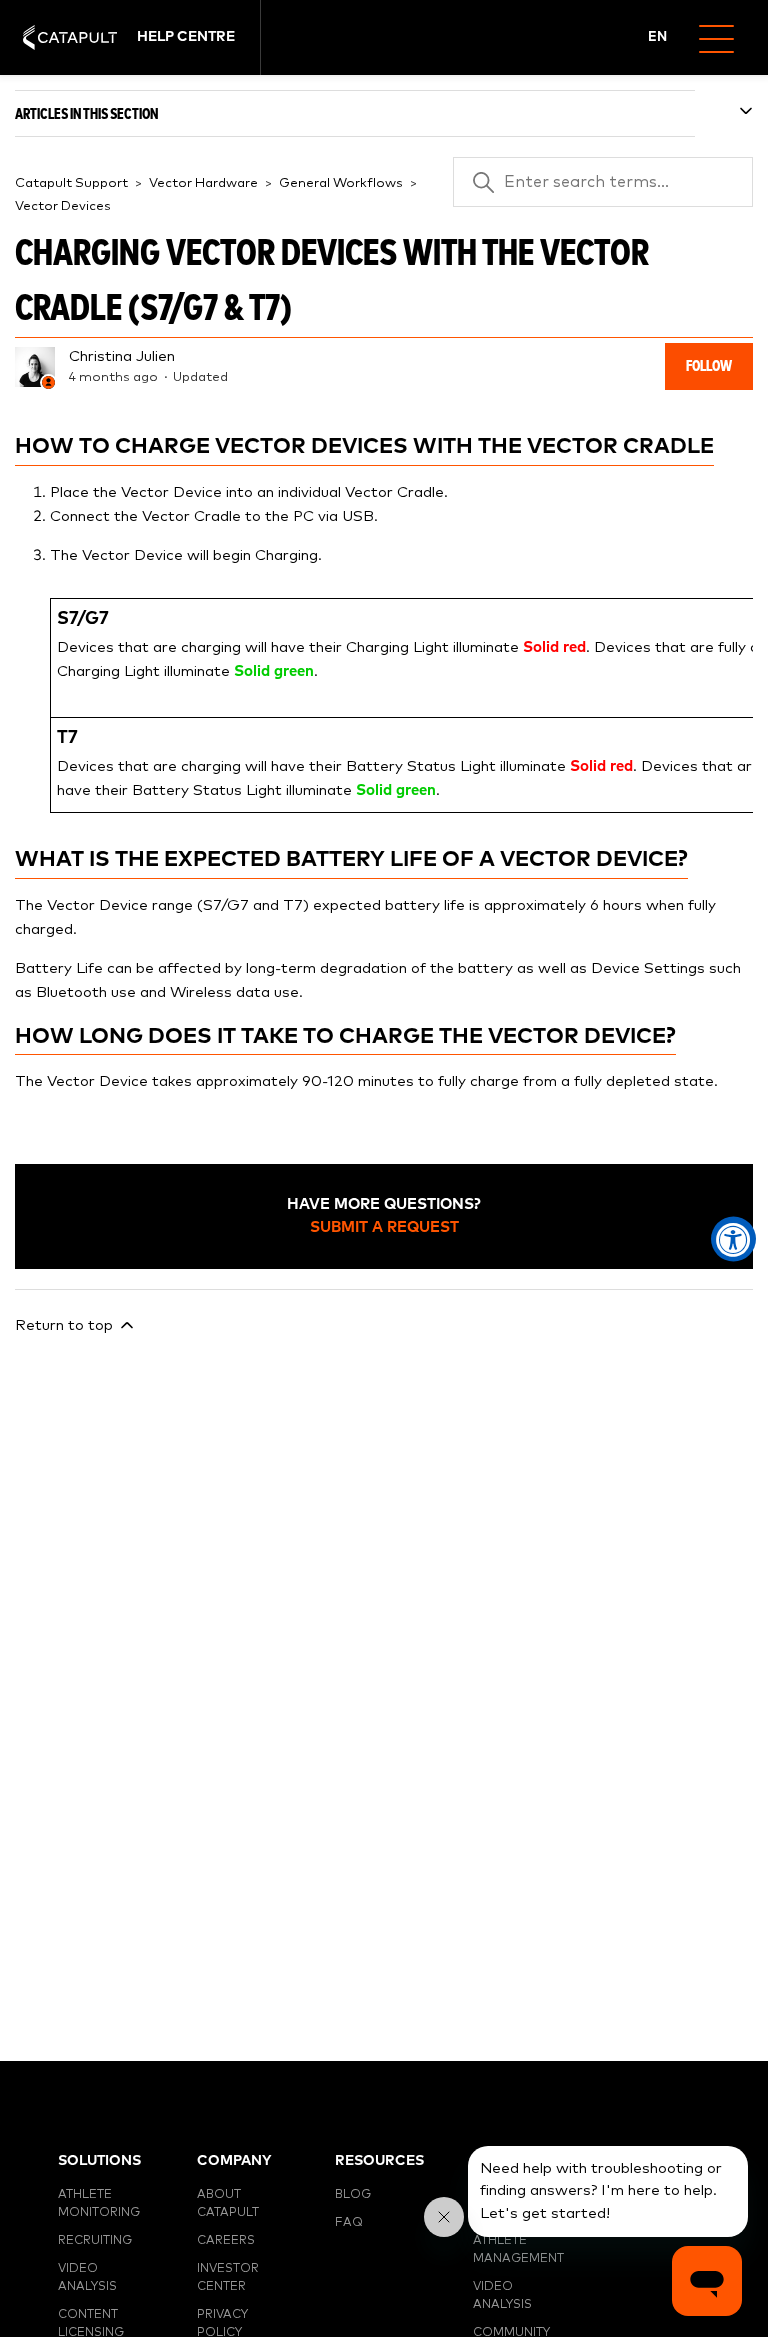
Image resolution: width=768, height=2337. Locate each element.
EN (657, 37)
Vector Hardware (203, 183)
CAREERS (226, 2241)
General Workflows (341, 183)
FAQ (349, 2223)
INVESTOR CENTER (228, 2278)
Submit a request (384, 1227)
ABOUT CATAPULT (228, 2204)
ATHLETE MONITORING (99, 2204)
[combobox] (658, 38)
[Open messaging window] (707, 2281)
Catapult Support (71, 183)
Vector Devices (63, 206)
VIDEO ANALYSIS (87, 2278)
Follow (709, 366)
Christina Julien (122, 356)
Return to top (66, 1325)
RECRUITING (95, 2241)
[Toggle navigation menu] (724, 37)
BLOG (353, 2195)
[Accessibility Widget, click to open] (733, 1238)
